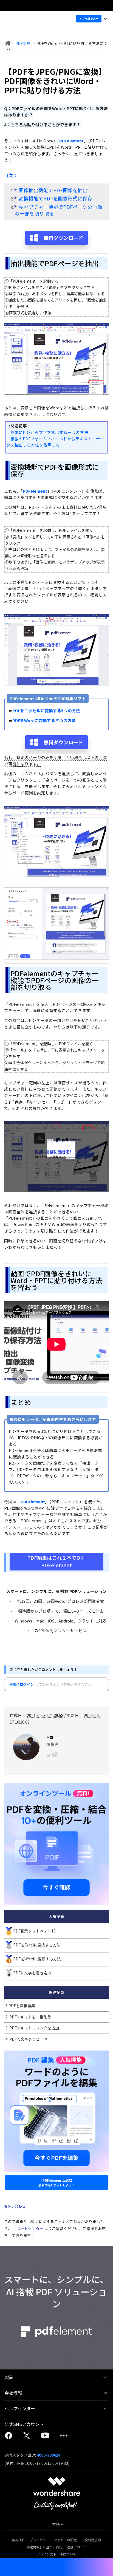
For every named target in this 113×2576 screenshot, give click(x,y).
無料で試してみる (57, 1303)
